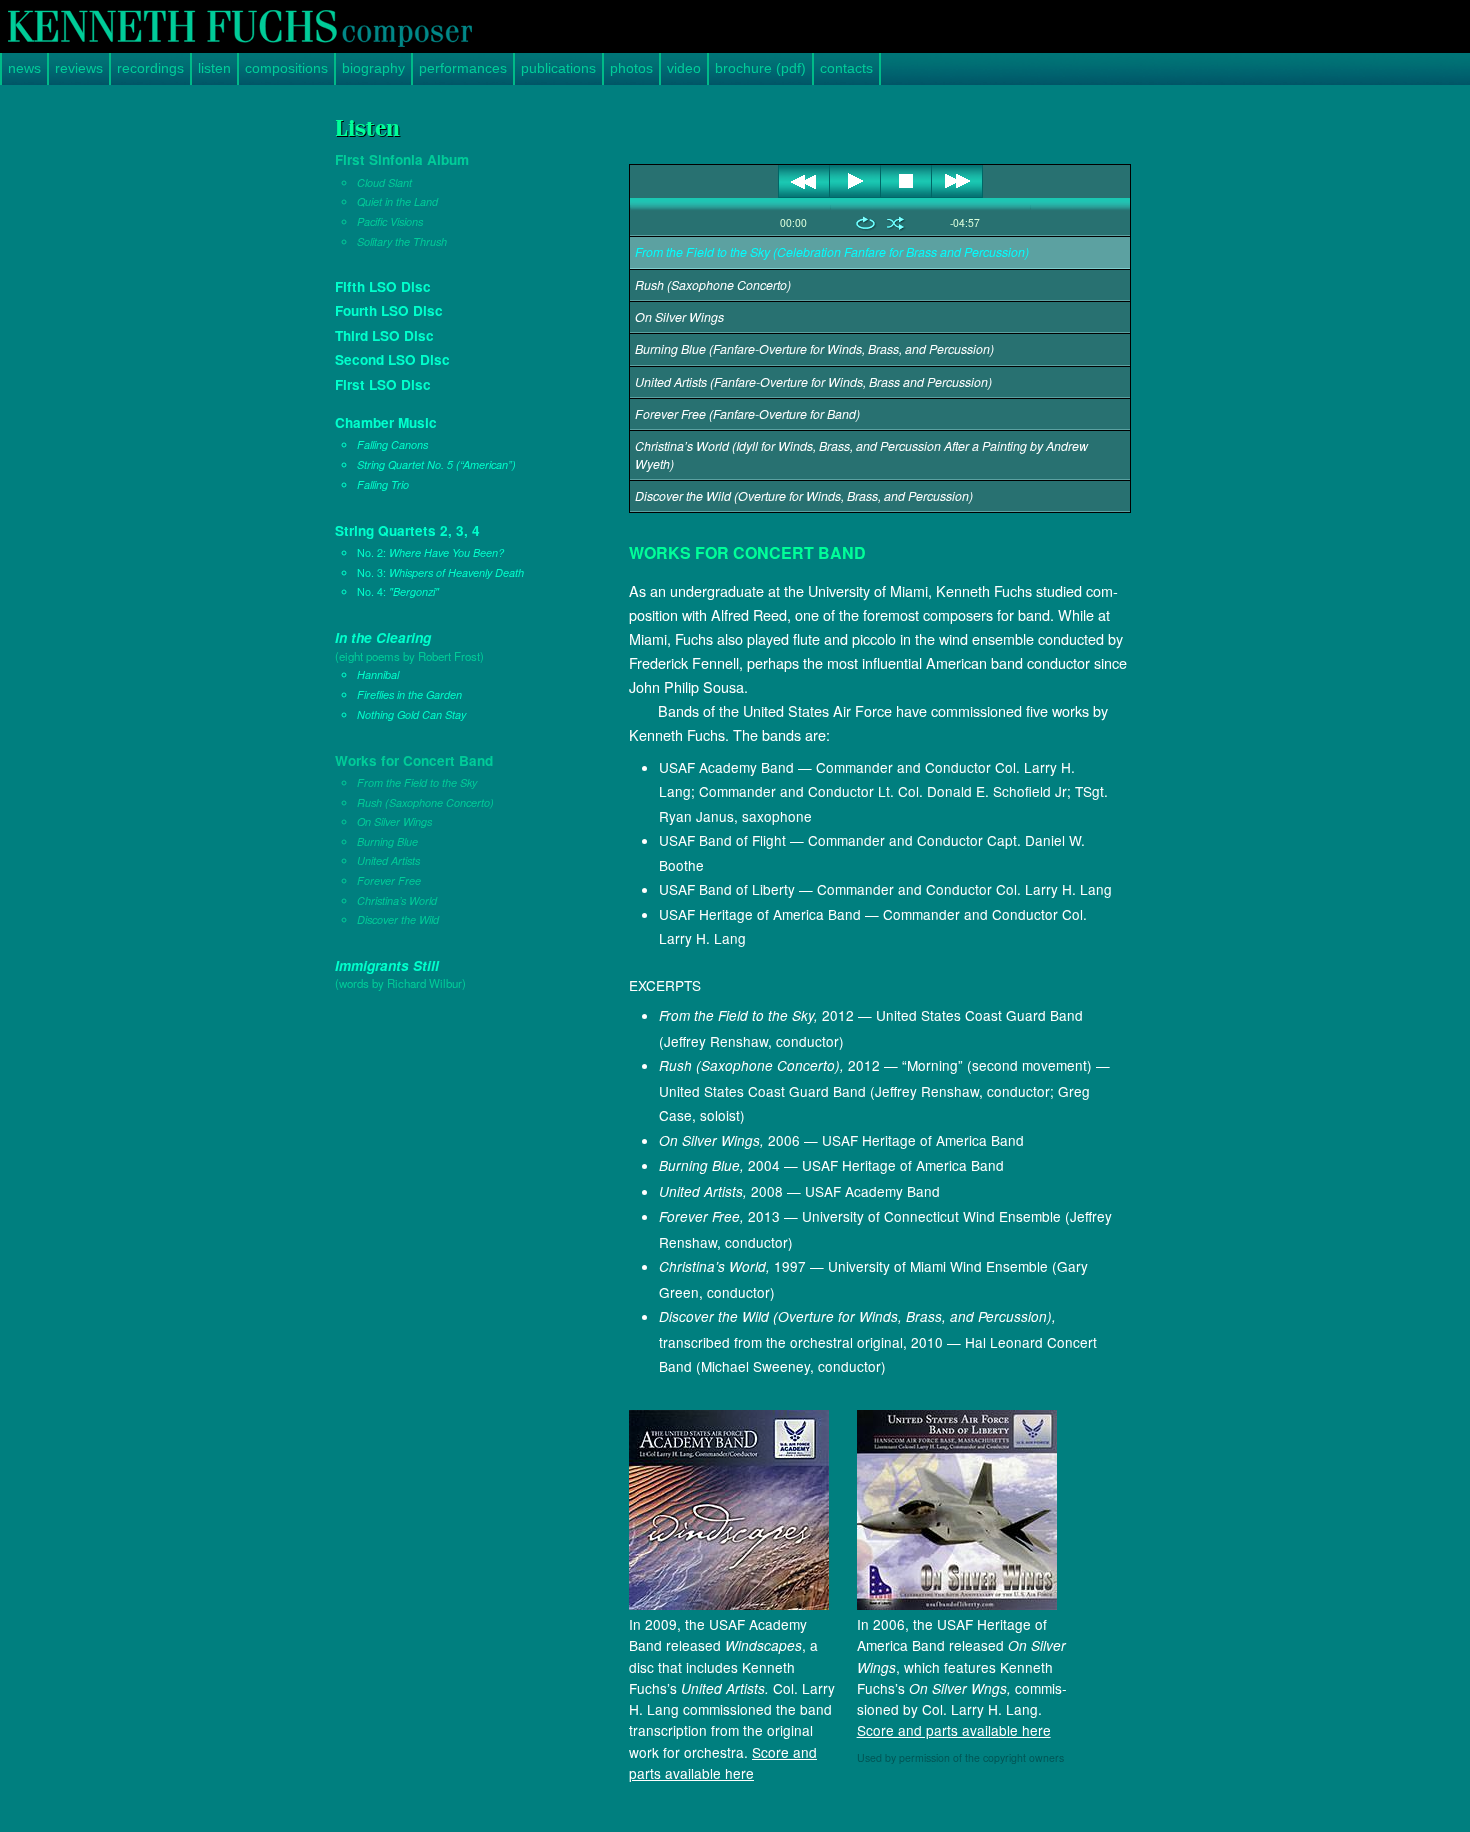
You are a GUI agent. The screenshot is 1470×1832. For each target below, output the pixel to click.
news (24, 68)
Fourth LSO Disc (389, 310)
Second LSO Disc (392, 359)
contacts (846, 68)
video (684, 68)
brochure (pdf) (760, 68)
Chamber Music (425, 452)
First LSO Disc (383, 384)
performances (463, 68)
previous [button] (804, 181)
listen (214, 68)
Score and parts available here (723, 1762)
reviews (79, 68)
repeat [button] (865, 223)
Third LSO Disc (384, 335)
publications (558, 68)
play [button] (855, 181)
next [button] (957, 181)
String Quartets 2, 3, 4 (429, 560)
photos (631, 68)
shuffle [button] (895, 223)
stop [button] (906, 181)
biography (373, 68)
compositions (286, 68)
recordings (150, 68)
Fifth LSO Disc (383, 286)
